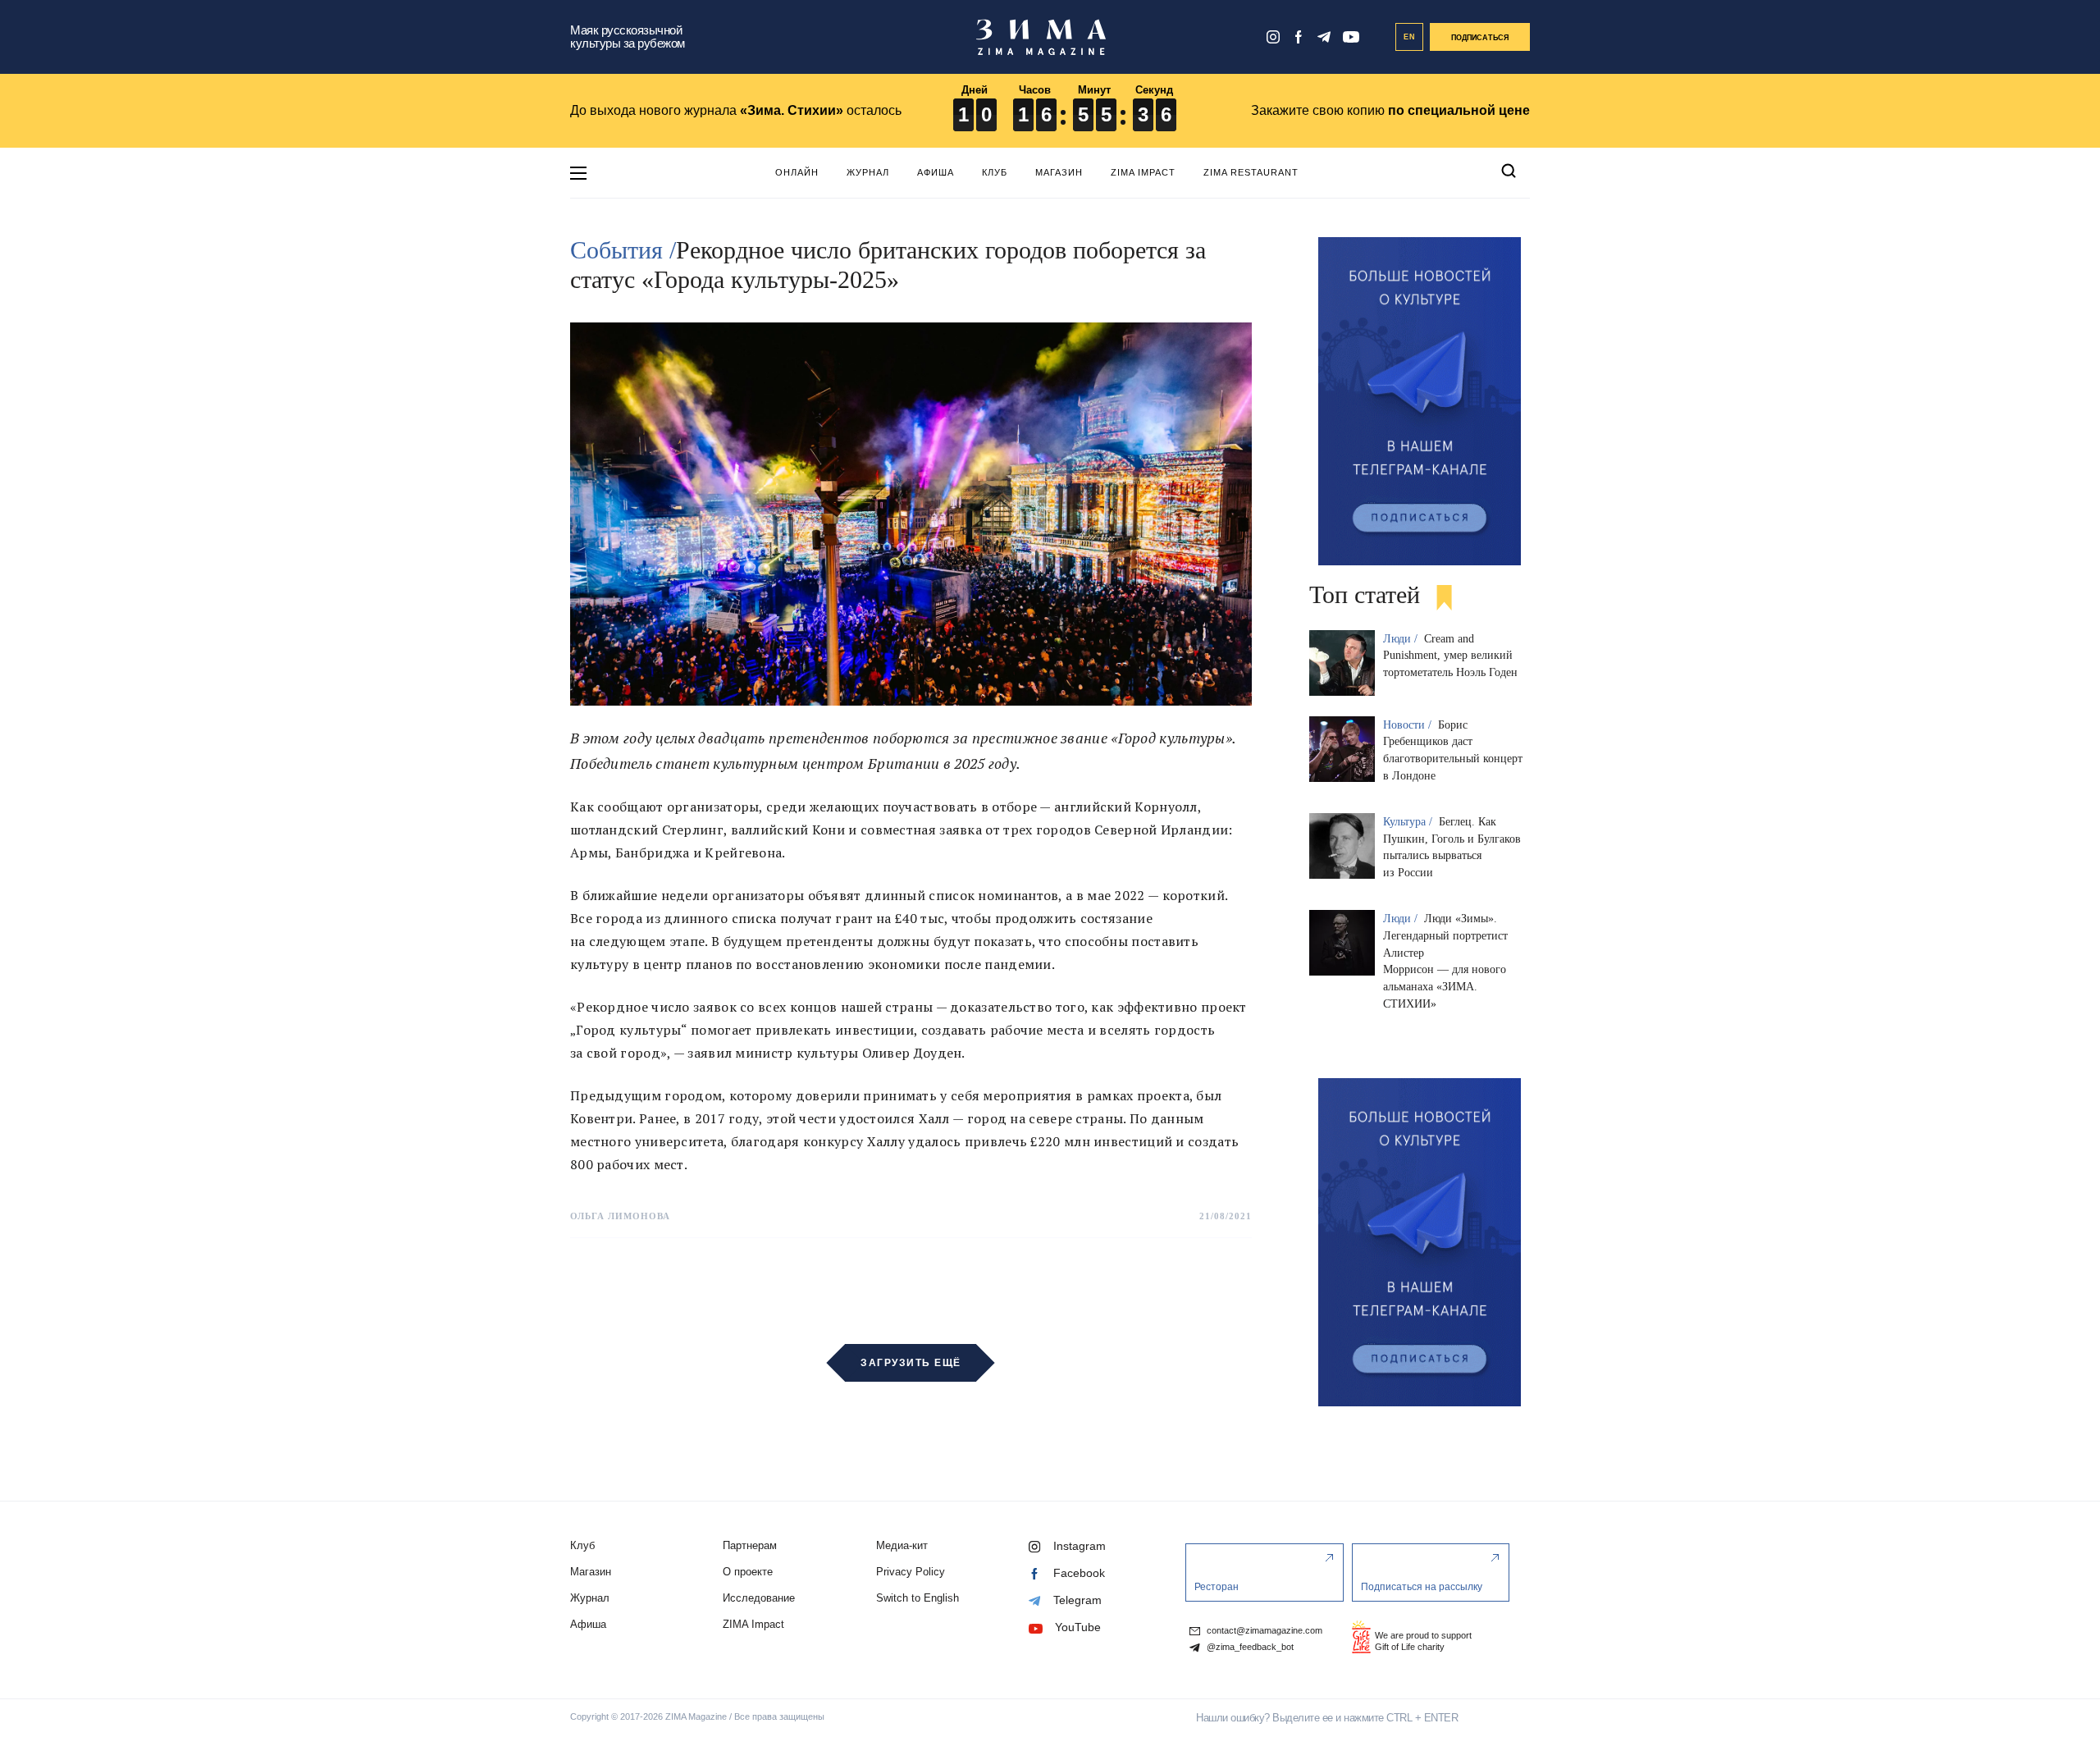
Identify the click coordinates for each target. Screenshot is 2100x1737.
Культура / (1409, 822)
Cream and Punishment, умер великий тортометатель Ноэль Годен (1450, 656)
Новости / (1409, 725)
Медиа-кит (902, 1545)
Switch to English (918, 1598)
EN (1410, 37)
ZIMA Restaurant (1251, 172)
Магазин (1059, 172)
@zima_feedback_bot (1249, 1647)
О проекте (748, 1572)
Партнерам (750, 1545)
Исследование (759, 1598)
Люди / (1402, 639)
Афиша (936, 172)
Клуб (995, 172)
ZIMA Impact (1143, 172)
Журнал (868, 172)
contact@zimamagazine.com (1263, 1631)
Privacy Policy (911, 1572)
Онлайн (797, 172)
